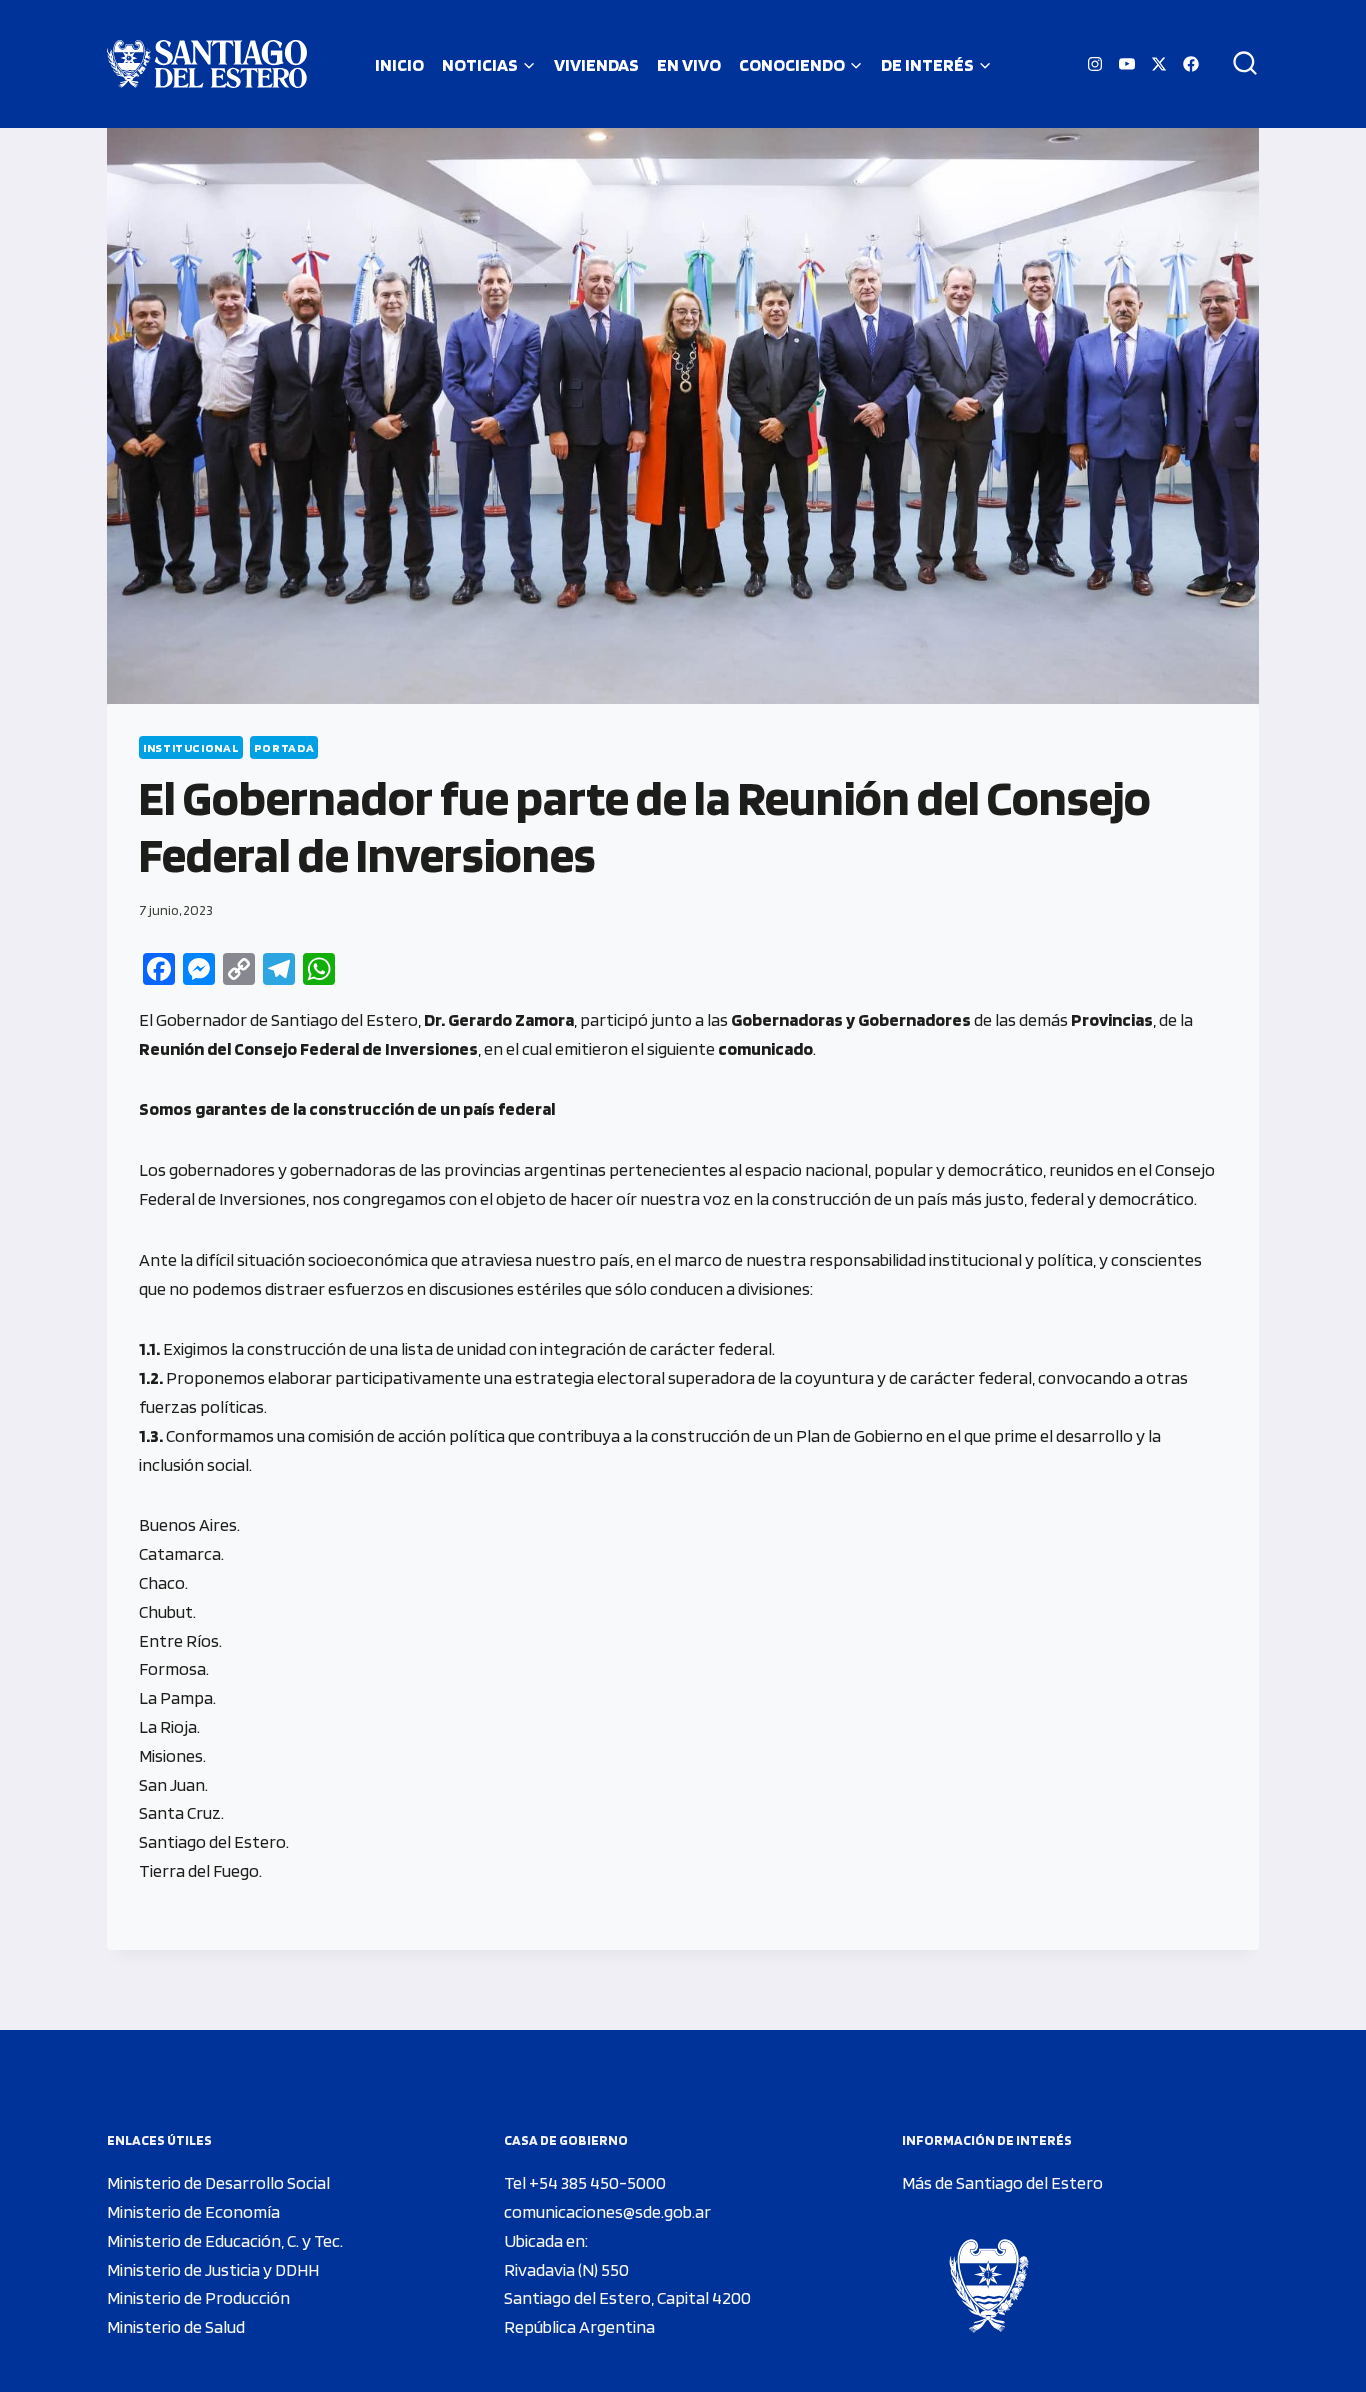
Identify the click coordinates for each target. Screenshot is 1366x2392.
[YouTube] (1127, 64)
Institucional (191, 747)
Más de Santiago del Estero (1002, 2182)
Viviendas (596, 64)
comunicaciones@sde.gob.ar (607, 2211)
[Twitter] (1159, 64)
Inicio (399, 64)
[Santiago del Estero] (207, 64)
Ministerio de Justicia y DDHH (213, 2269)
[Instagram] (1095, 64)
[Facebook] (1191, 64)
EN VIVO (689, 64)
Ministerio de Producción (198, 2297)
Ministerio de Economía (193, 2211)
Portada (284, 747)
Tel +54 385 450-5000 (585, 2182)
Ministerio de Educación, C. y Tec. (225, 2240)
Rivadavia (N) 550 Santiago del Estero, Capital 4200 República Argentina (627, 2298)
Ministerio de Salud (176, 2326)
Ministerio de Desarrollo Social (218, 2182)
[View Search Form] (1238, 64)
